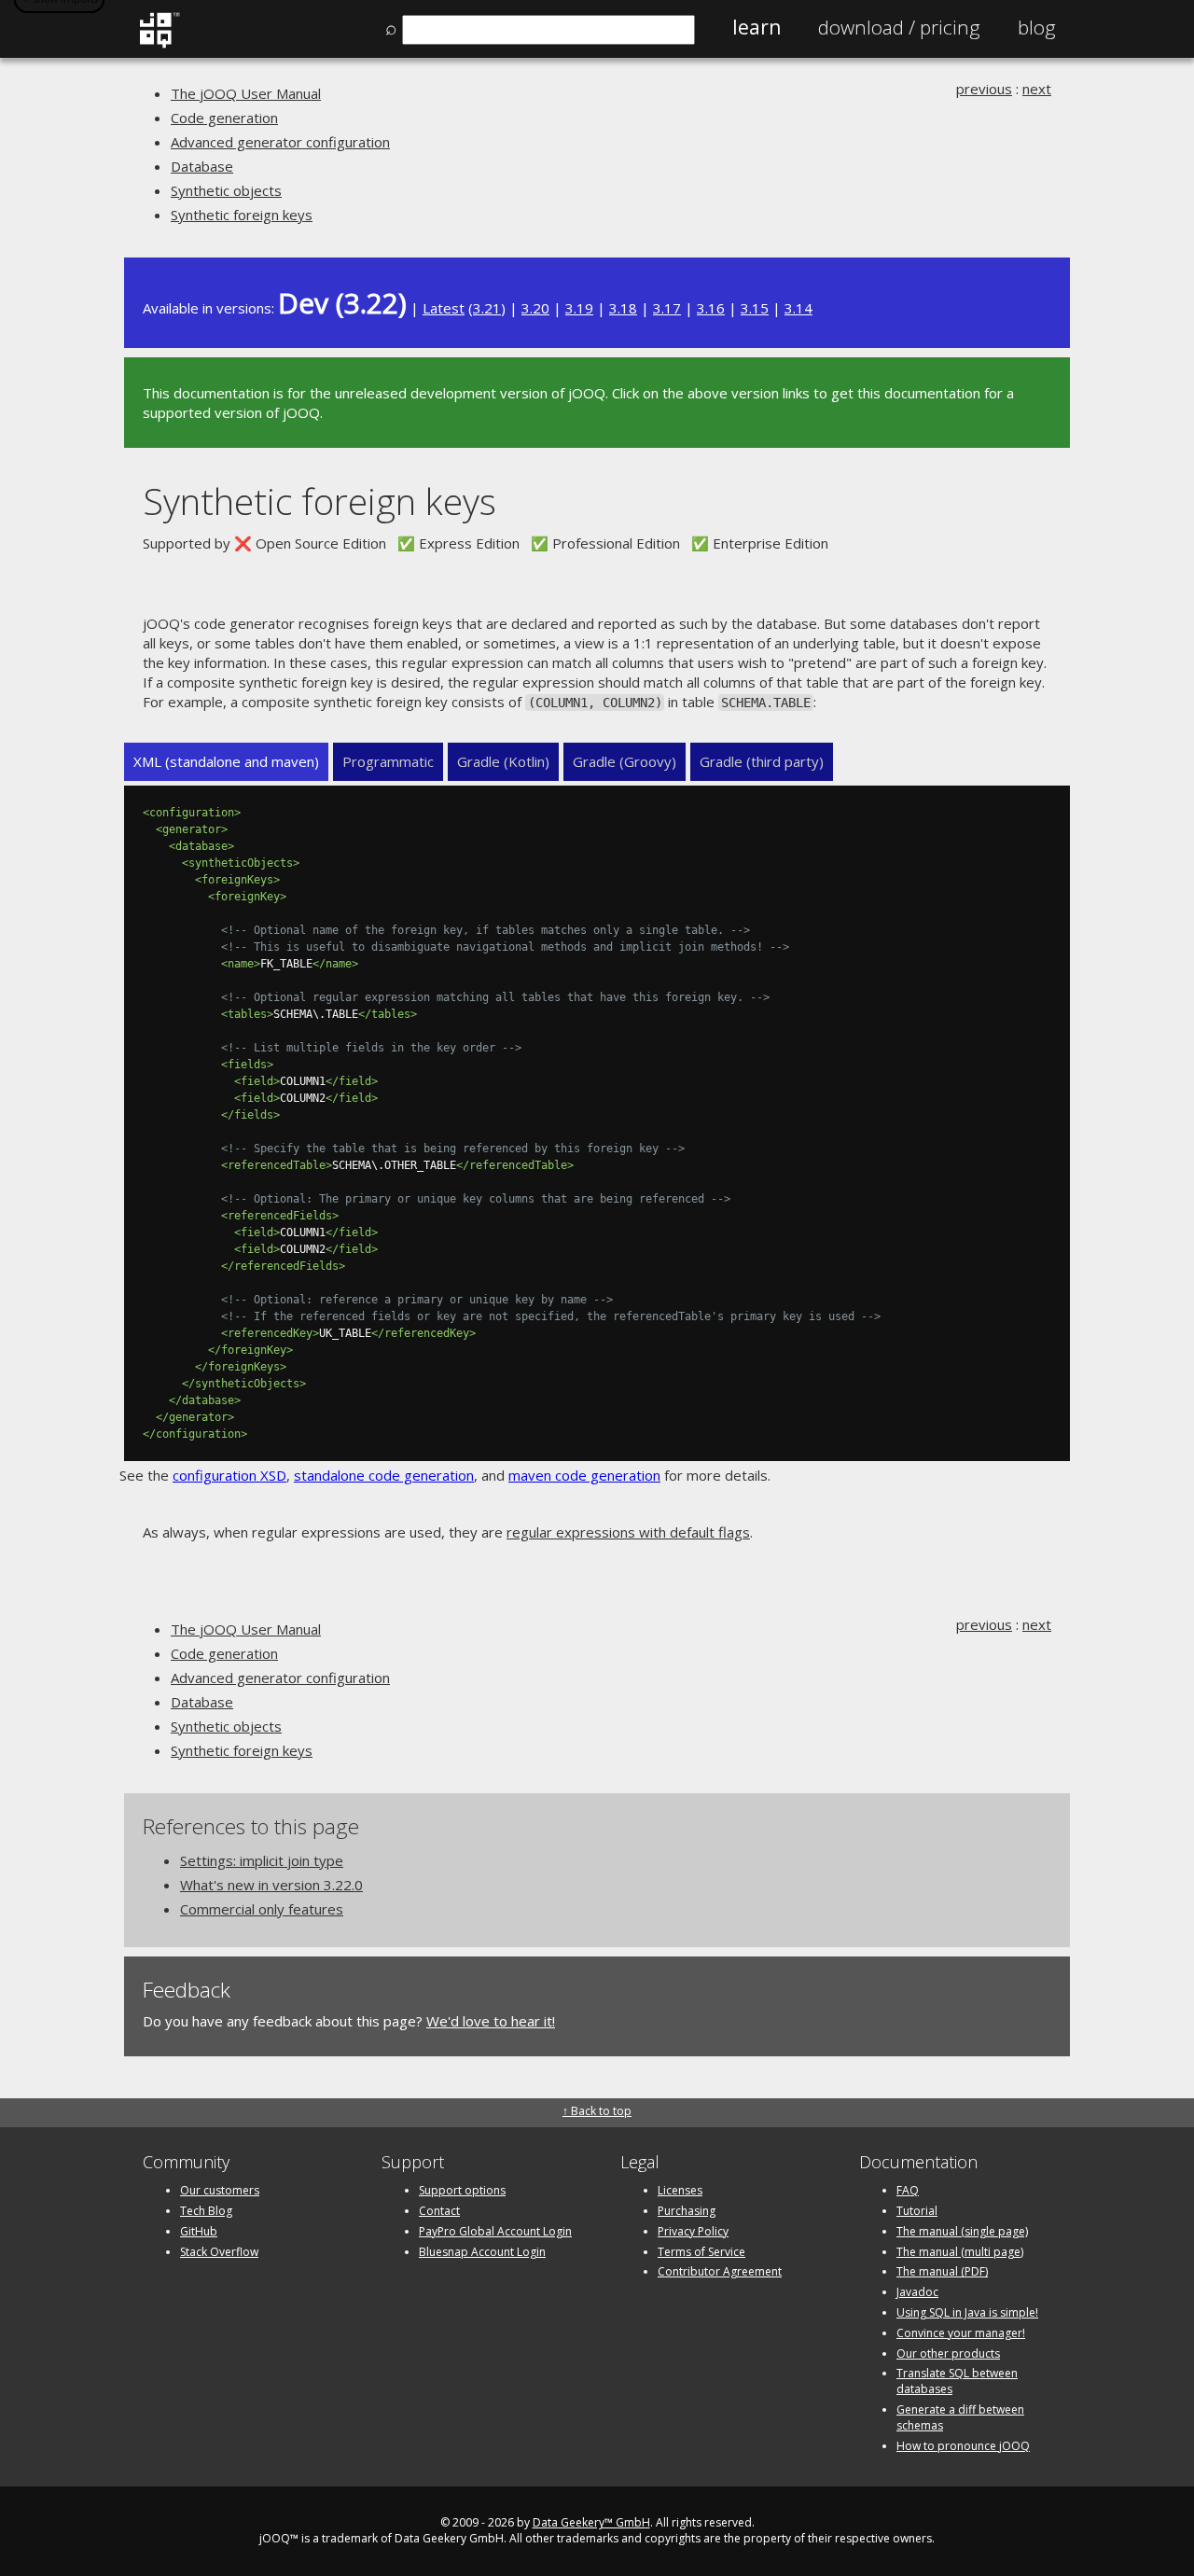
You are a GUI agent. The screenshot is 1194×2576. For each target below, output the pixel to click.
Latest (444, 308)
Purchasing (687, 2211)
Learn (757, 27)
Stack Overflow (219, 2252)
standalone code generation (384, 1475)
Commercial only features (262, 1909)
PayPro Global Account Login (495, 2231)
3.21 (487, 308)
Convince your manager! (961, 2333)
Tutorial (917, 2211)
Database (202, 166)
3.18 (623, 308)
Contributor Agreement (720, 2271)
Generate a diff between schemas (960, 2417)
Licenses (680, 2190)
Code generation (224, 118)
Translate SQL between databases (957, 2381)
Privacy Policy (693, 2231)
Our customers (220, 2190)
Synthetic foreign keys (242, 215)
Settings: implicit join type (262, 1860)
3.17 (667, 308)
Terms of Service (701, 2252)
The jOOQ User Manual (246, 93)
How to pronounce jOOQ (963, 2446)
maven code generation (584, 1475)
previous (984, 89)
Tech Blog (206, 2211)
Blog (1037, 27)
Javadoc (917, 2292)
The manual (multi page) (960, 2252)
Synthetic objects (226, 190)
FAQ (908, 2190)
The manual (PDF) (942, 2271)
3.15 (755, 308)
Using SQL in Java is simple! (967, 2312)
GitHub (199, 2231)
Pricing (899, 27)
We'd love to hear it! (491, 2021)
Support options (462, 2190)
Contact (439, 2211)
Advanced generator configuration (280, 142)
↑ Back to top (597, 2111)
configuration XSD (229, 1475)
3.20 (535, 308)
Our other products (948, 2353)
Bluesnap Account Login (482, 2252)
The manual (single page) (962, 2231)
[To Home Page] (159, 44)
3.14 (798, 308)
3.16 (711, 308)
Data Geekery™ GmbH (591, 2522)
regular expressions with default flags (628, 1532)
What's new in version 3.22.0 (271, 1885)
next (1037, 89)
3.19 (579, 308)
